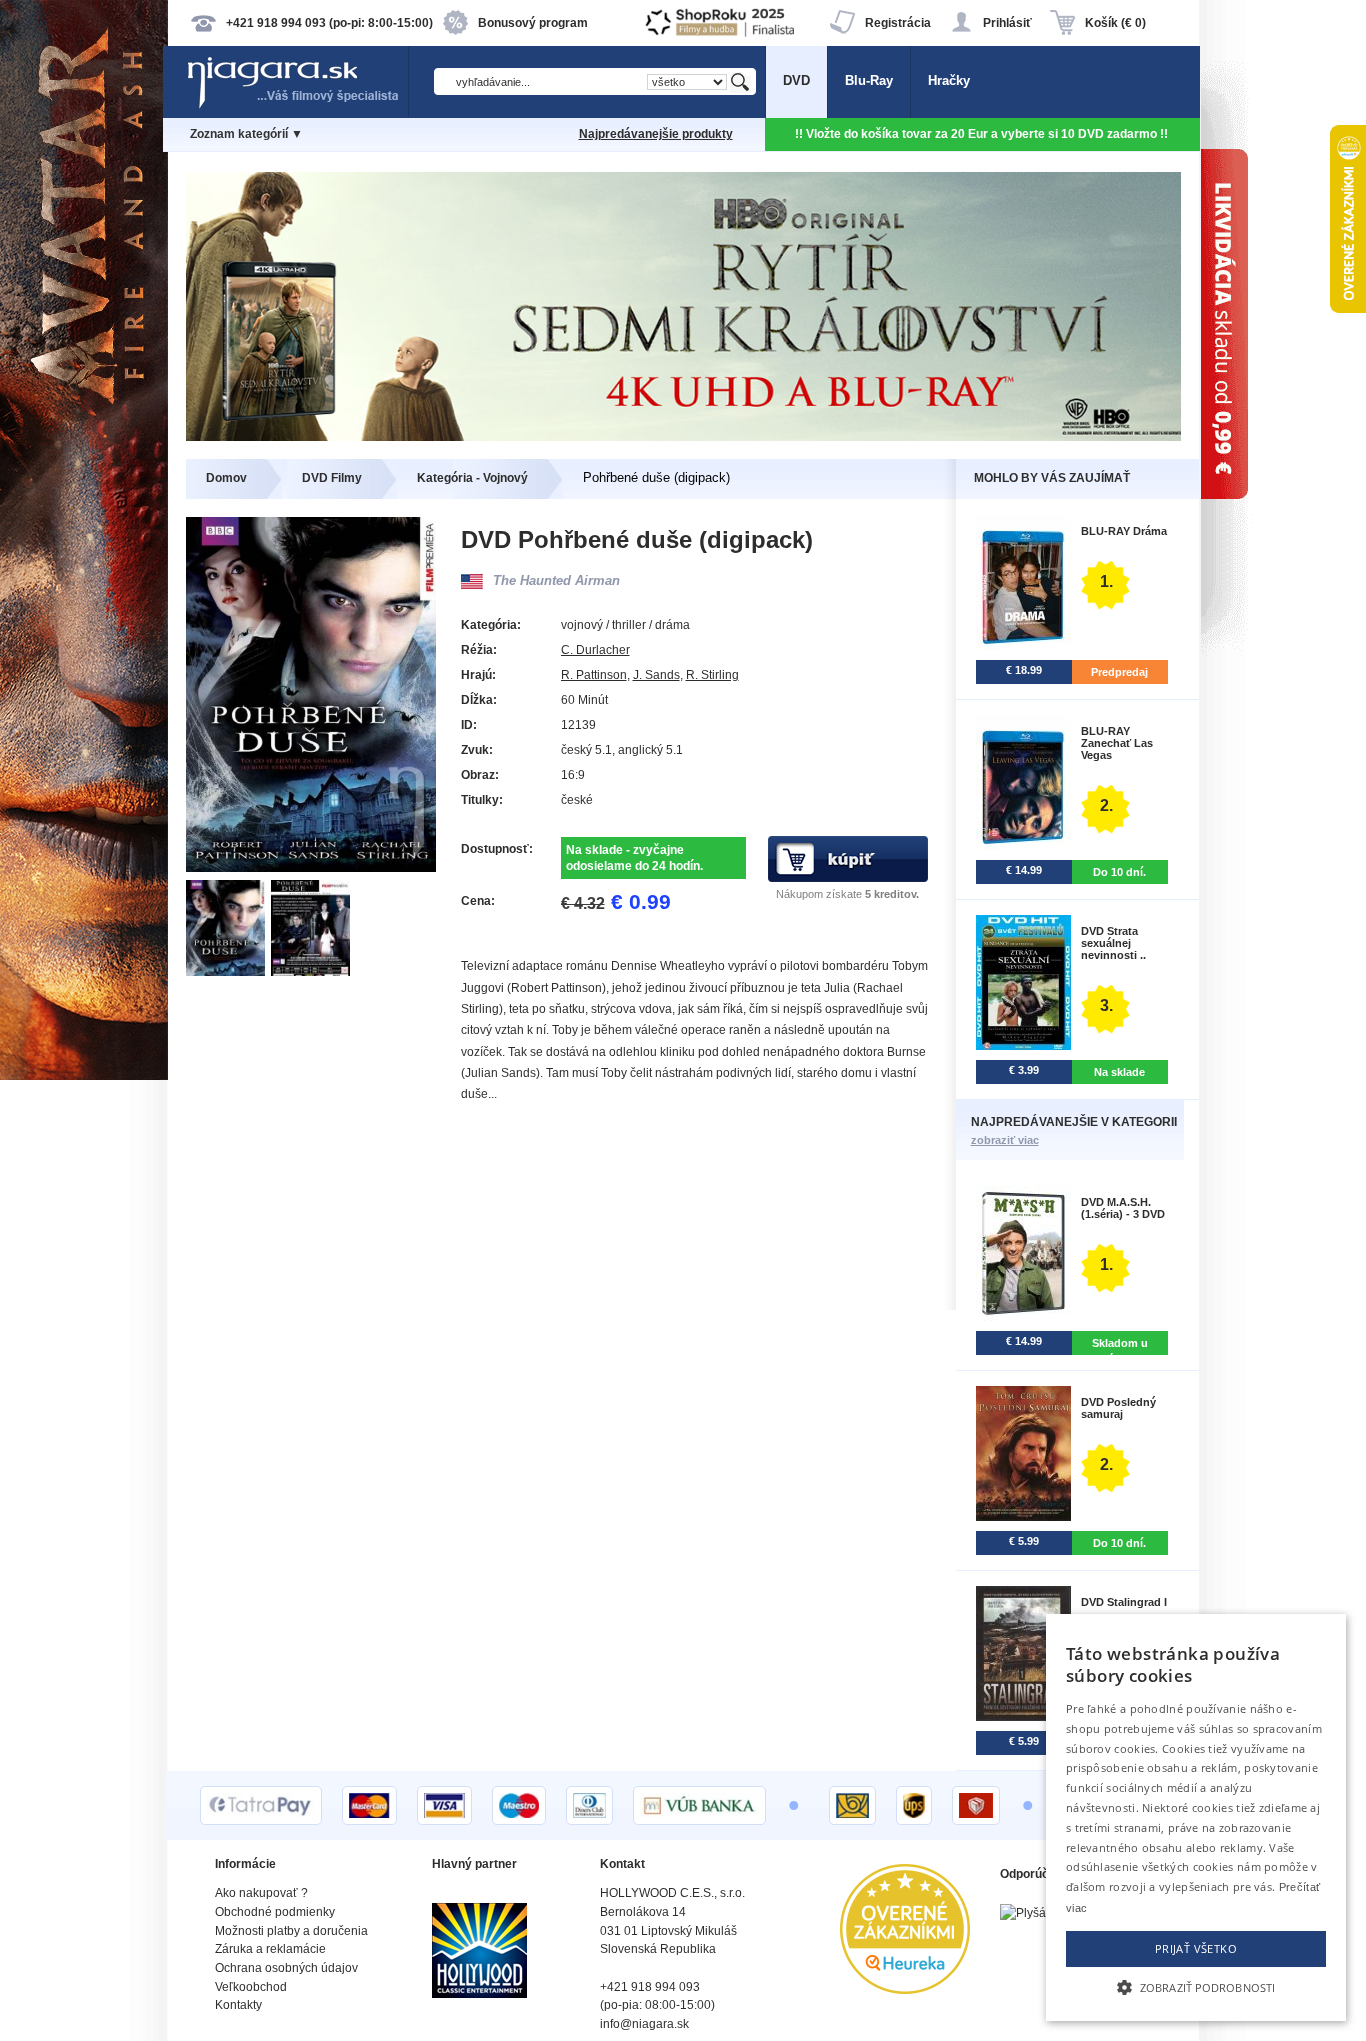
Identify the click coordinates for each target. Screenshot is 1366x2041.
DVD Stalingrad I (1124, 1602)
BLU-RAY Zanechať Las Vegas (1117, 743)
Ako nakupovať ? (261, 1893)
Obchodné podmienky (275, 1912)
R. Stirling (712, 675)
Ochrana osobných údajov (286, 1968)
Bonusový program (533, 23)
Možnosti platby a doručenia (291, 1931)
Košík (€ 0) (1115, 23)
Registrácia (898, 23)
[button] (1196, 1986)
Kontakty (238, 2005)
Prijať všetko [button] (1196, 1948)
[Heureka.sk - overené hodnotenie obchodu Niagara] (905, 1989)
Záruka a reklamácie (270, 1949)
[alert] (1196, 1817)
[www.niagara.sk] (297, 106)
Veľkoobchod (251, 1987)
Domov (226, 478)
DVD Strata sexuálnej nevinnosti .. (1113, 943)
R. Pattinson (594, 675)
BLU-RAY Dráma (1124, 531)
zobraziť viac (1005, 1140)
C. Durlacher (595, 650)
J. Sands (656, 675)
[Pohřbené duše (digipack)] (228, 971)
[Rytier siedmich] (683, 436)
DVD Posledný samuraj (1118, 1408)
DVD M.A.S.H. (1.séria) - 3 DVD (1123, 1208)
